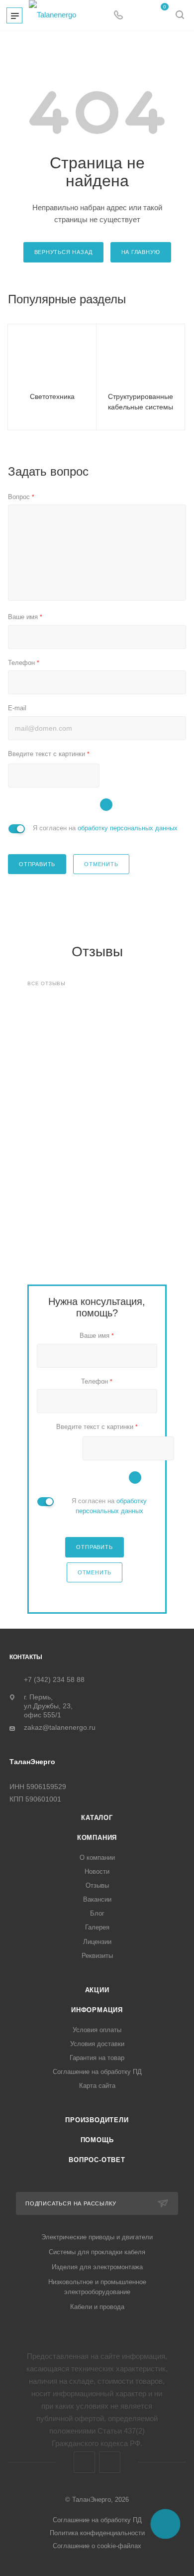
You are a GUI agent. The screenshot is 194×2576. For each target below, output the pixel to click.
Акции (97, 1990)
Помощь (97, 2140)
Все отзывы (47, 983)
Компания (97, 1838)
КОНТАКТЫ (26, 1657)
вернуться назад (63, 252)
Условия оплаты (97, 2030)
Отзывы (97, 1885)
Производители (97, 2120)
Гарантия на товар (97, 2058)
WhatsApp (110, 2462)
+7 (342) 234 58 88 (54, 1679)
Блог (97, 1913)
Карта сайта (97, 2086)
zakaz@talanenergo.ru (60, 1728)
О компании (97, 1858)
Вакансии (97, 1899)
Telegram (84, 2462)
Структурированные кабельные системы (141, 402)
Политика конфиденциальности (97, 2533)
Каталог (97, 1818)
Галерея (97, 1927)
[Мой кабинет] (137, 16)
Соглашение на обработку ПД (97, 2072)
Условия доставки (97, 2044)
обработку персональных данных (128, 828)
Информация (97, 2010)
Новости (97, 1871)
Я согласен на (105, 828)
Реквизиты (97, 1956)
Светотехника (52, 396)
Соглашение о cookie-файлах (97, 2546)
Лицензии (97, 1942)
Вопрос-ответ (97, 2160)
